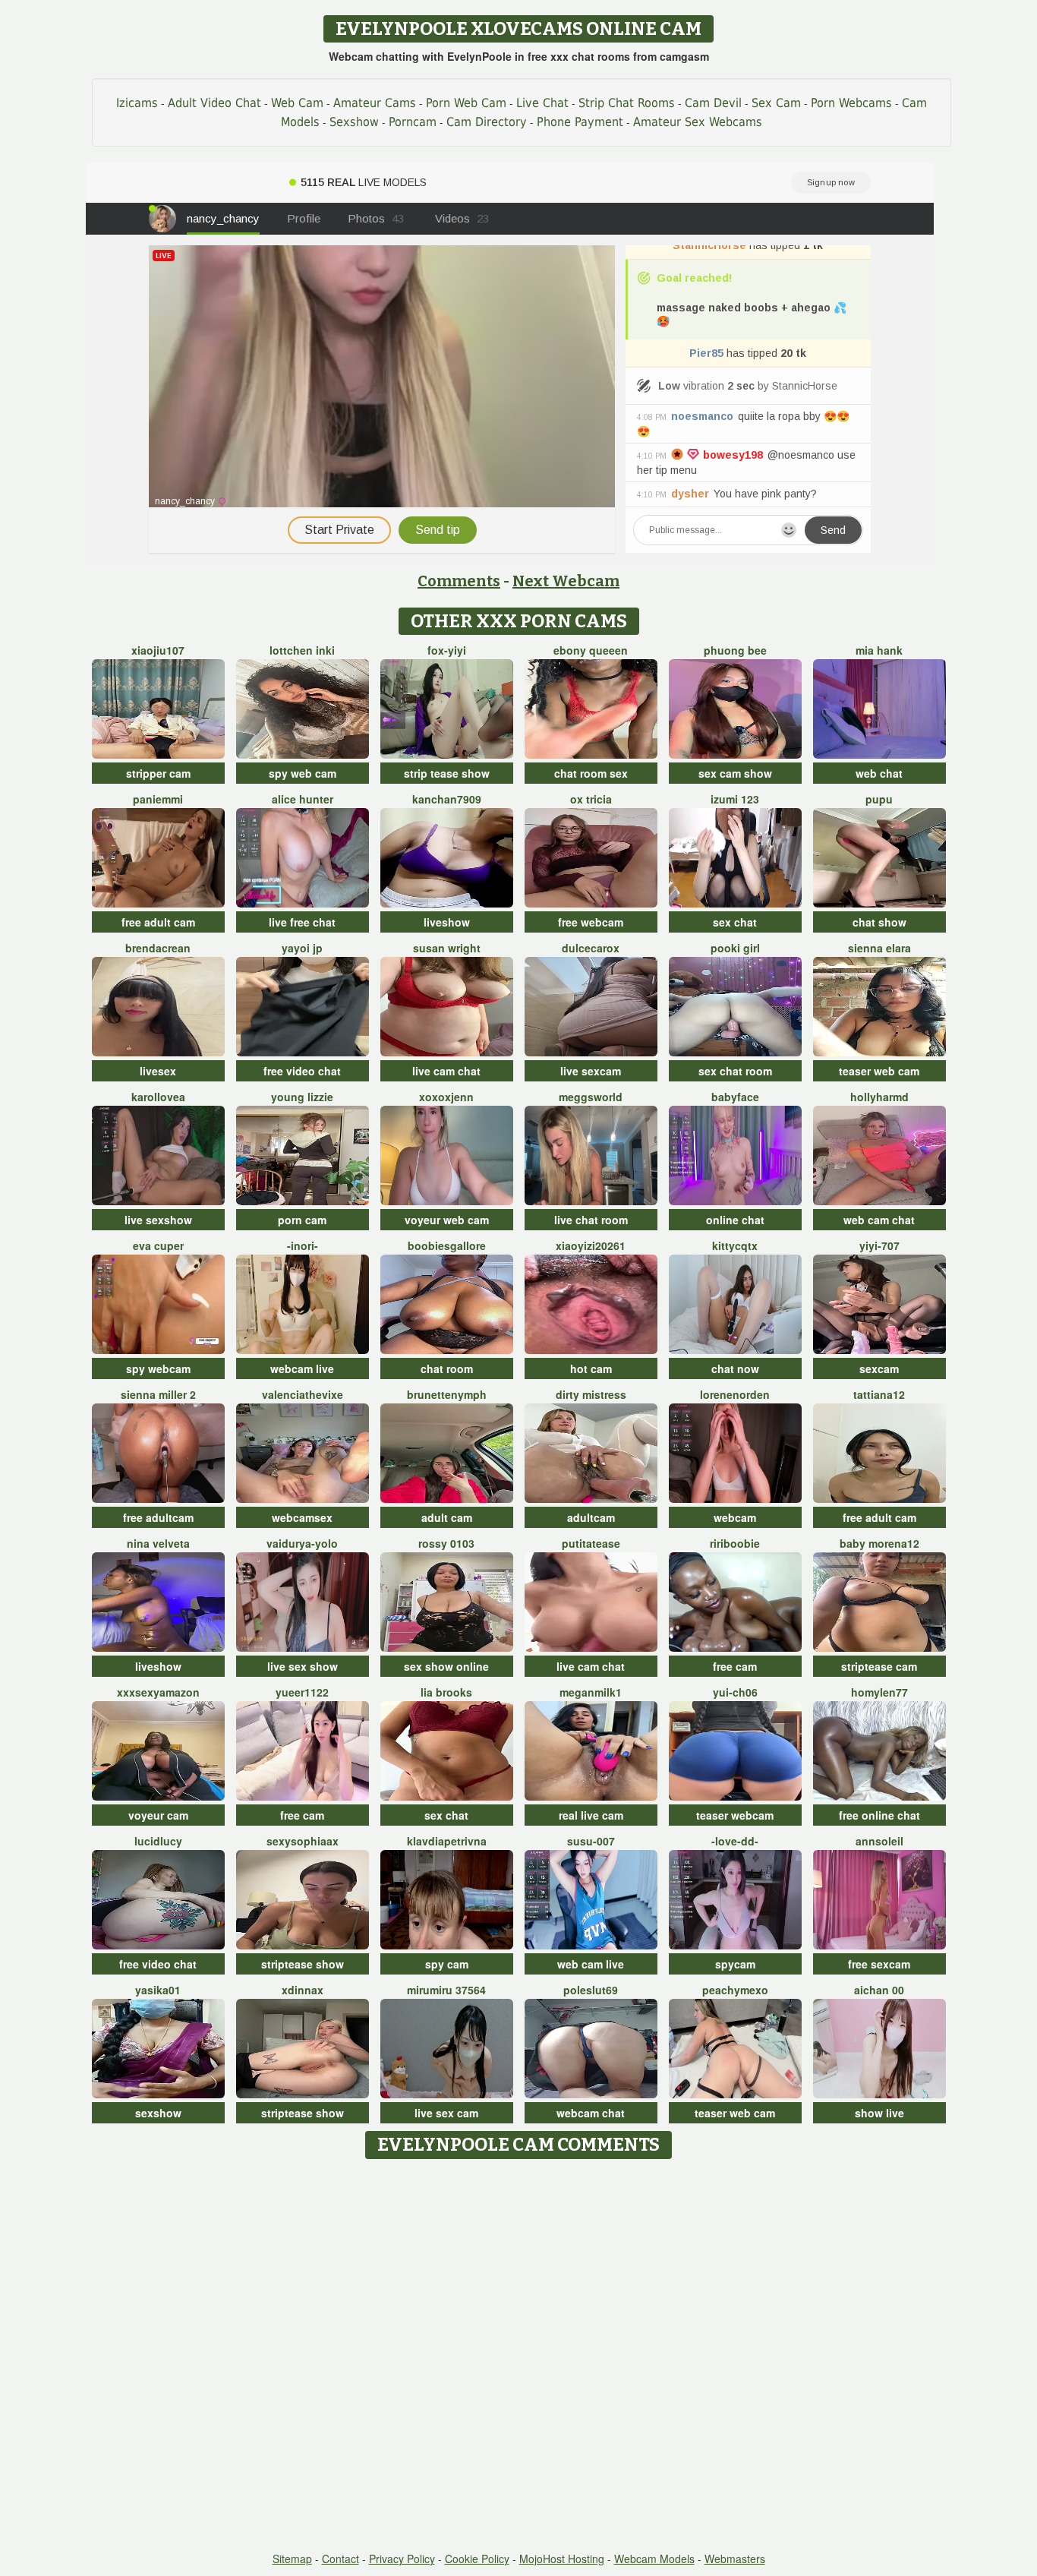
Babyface (735, 1097)
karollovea (158, 1097)
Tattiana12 (879, 1394)
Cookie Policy (477, 2559)
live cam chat (446, 1071)
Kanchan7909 (447, 799)
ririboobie (735, 1543)
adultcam (591, 1517)
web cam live (591, 1964)
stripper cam (158, 773)
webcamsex (302, 1517)
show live (879, 2113)
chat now (735, 1368)
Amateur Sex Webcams (698, 122)
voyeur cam (158, 1815)
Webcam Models (654, 2559)
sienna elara (879, 948)
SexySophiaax (303, 1841)
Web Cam (297, 103)
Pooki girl (735, 948)
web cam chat (879, 1220)
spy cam (447, 1964)
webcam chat (591, 2113)
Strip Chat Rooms (627, 103)
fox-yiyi (447, 650)
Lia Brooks (446, 1692)
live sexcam (591, 1071)
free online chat (879, 1815)
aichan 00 (879, 1990)
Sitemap (292, 2559)
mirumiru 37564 (446, 1990)
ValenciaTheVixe (303, 1394)
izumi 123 (735, 799)
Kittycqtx (735, 1245)
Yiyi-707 (879, 1245)
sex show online (446, 1666)
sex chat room (735, 1071)
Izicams (137, 103)
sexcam (879, 1368)
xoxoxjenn (446, 1097)
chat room (447, 1368)
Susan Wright (447, 948)
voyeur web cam (447, 1220)
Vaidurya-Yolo (302, 1543)
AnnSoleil (879, 1841)
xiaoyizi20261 (591, 1245)
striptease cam (879, 1666)
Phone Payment (580, 122)
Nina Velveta (158, 1543)
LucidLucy (158, 1841)
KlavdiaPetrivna (447, 1841)
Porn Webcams (851, 103)
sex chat (735, 922)
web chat (879, 773)
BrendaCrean (158, 948)
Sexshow (354, 122)
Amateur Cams (375, 103)
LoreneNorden (735, 1394)
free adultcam (158, 1517)
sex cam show (735, 773)
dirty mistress (591, 1394)
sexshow (158, 2113)
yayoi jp (302, 948)
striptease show (303, 1964)
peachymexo (735, 1990)
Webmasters (735, 2559)
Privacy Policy (402, 2559)
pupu (879, 799)
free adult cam (158, 922)
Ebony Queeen (591, 650)
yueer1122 (302, 1692)
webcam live (302, 1368)
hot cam (591, 1368)
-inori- (303, 1245)
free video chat (302, 1071)
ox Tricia (591, 799)
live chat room (591, 1220)
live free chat (302, 922)
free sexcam (879, 1964)
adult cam (447, 1517)
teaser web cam (879, 1071)
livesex (158, 1071)
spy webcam (158, 1368)
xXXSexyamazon (158, 1692)
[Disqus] (519, 2357)
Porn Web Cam (466, 103)
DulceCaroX (591, 948)
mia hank (879, 650)
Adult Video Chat (214, 103)
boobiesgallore (447, 1245)
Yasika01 (158, 1990)
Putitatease (591, 1543)
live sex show (303, 1666)
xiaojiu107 (158, 650)
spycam (735, 1964)
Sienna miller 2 (158, 1394)
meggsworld (591, 1097)
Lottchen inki (302, 650)
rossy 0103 (446, 1543)
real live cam (591, 1815)
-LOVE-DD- (735, 1841)
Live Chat (542, 103)
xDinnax (303, 1990)
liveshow (447, 922)
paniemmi (158, 799)
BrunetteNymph (447, 1394)
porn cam (302, 1220)
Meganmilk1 (591, 1692)
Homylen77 (879, 1692)
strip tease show (447, 773)
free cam (735, 1666)
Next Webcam (566, 581)
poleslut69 (591, 1990)
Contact (340, 2559)
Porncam (413, 122)
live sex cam (446, 2113)
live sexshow (158, 1220)
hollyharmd (879, 1097)
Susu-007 (591, 1841)
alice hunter (303, 799)
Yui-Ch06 (735, 1692)
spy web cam (303, 773)
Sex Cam (776, 103)
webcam (735, 1517)
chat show (879, 922)
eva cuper (158, 1245)
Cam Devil (713, 103)
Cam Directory (487, 122)
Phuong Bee (735, 650)
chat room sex (591, 773)
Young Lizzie (302, 1097)
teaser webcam (735, 1815)
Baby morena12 (879, 1543)
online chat (735, 1220)
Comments (459, 581)
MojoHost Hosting (562, 2559)
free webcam (591, 922)
